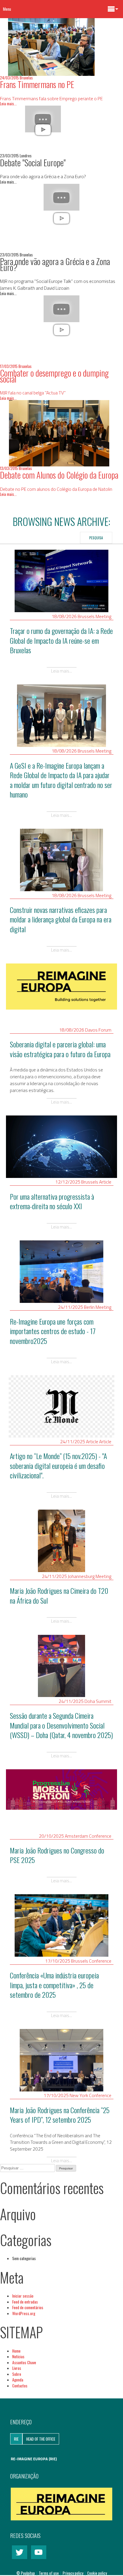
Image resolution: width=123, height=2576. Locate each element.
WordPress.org (24, 2313)
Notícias (18, 2356)
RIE (16, 2439)
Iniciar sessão (23, 2296)
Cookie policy (97, 2573)
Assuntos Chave (24, 2362)
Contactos (20, 2386)
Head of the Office (41, 2439)
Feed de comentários (28, 2307)
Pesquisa (96, 538)
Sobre (17, 2374)
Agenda (18, 2380)
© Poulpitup (26, 2573)
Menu (7, 9)
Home (16, 2351)
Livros (17, 2368)
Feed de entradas (25, 2302)
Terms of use (49, 2573)
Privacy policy (73, 2573)
